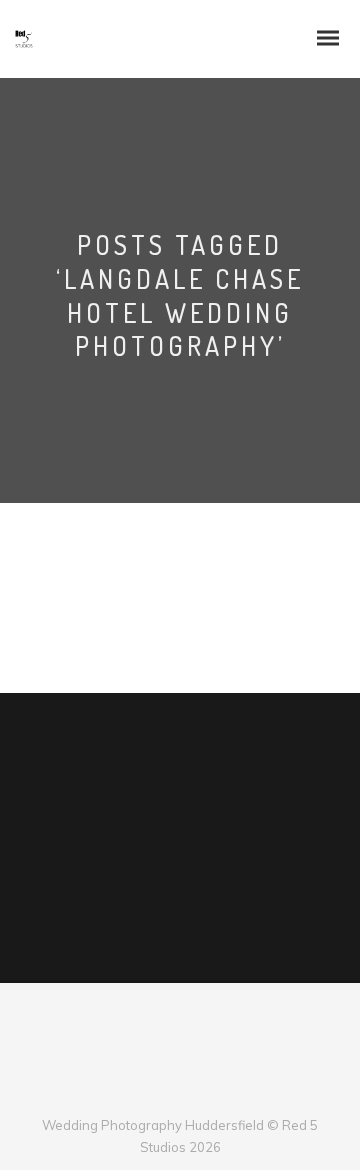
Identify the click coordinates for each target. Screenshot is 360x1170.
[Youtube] (196, 1093)
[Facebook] (130, 1093)
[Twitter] (163, 1093)
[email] (229, 1093)
